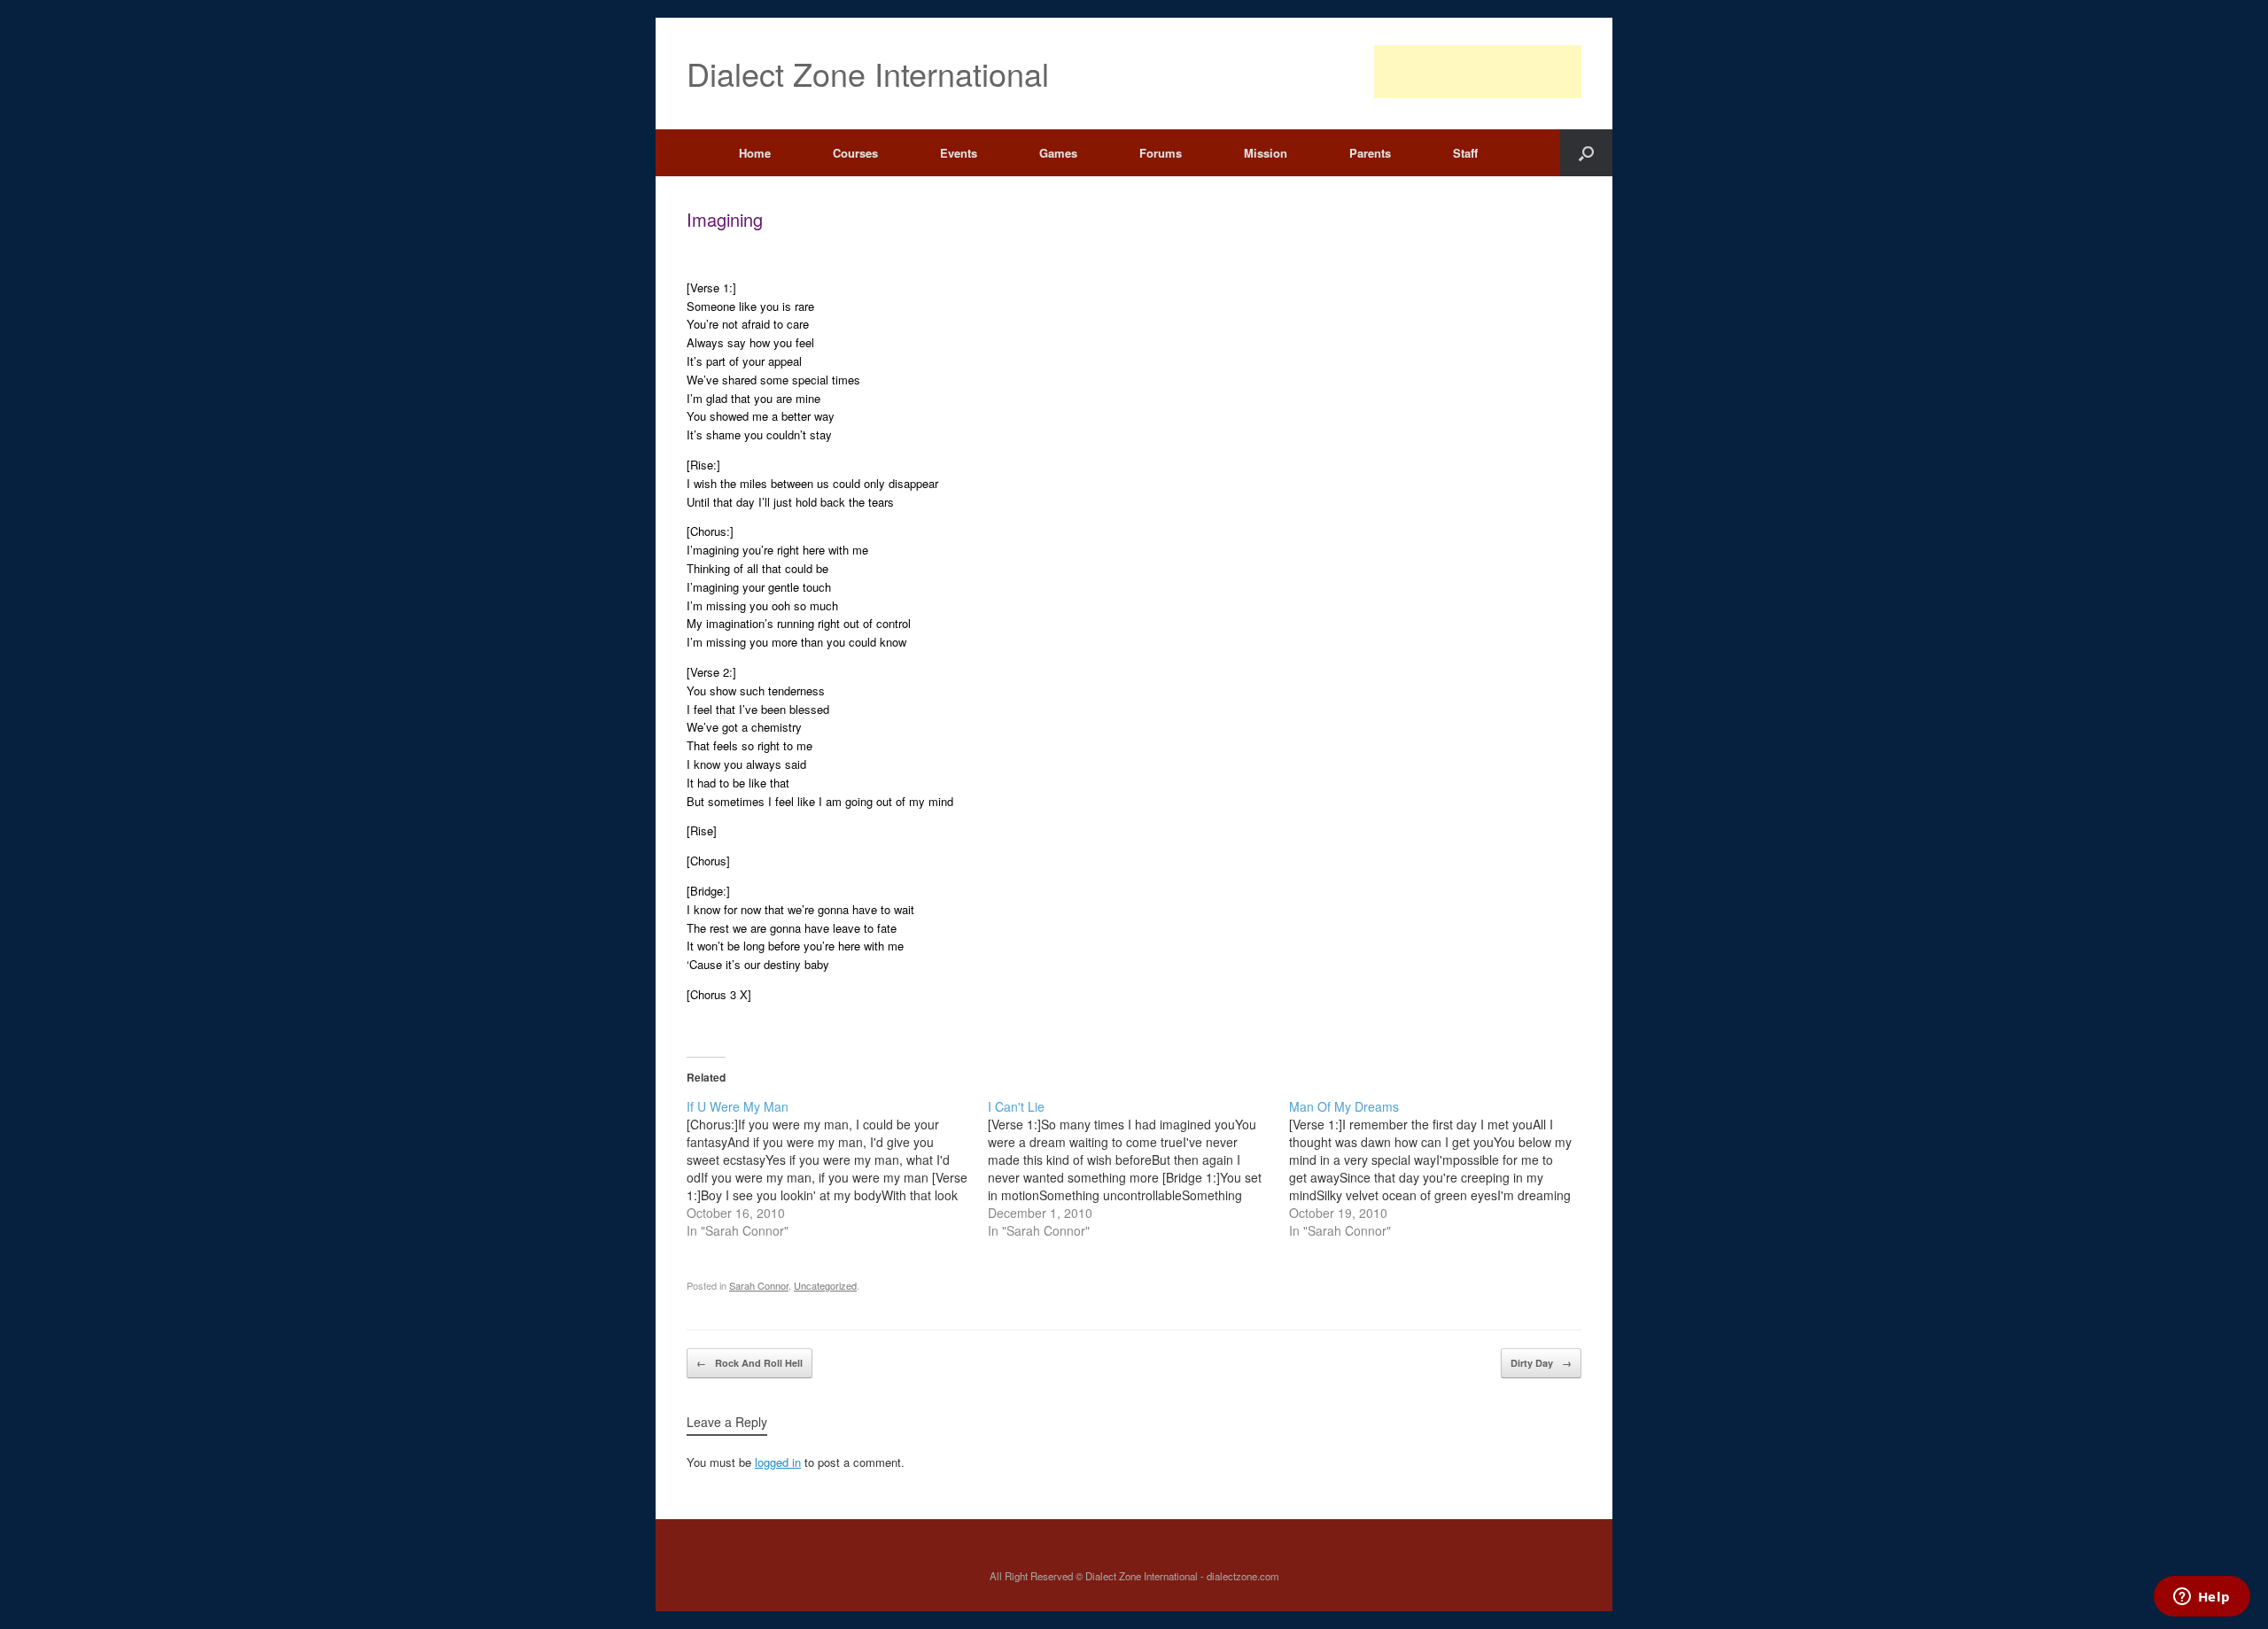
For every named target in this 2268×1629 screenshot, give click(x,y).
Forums (1161, 153)
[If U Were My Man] (837, 1168)
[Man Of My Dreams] (1440, 1168)
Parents (1370, 153)
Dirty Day (1541, 1363)
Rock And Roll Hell (750, 1363)
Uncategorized (825, 1285)
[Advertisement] (1478, 72)
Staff (1465, 153)
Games (1058, 153)
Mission (1266, 153)
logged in (778, 1462)
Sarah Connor (759, 1285)
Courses (855, 153)
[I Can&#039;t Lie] (1138, 1168)
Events (959, 153)
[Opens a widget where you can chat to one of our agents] (2202, 1598)
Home (755, 153)
